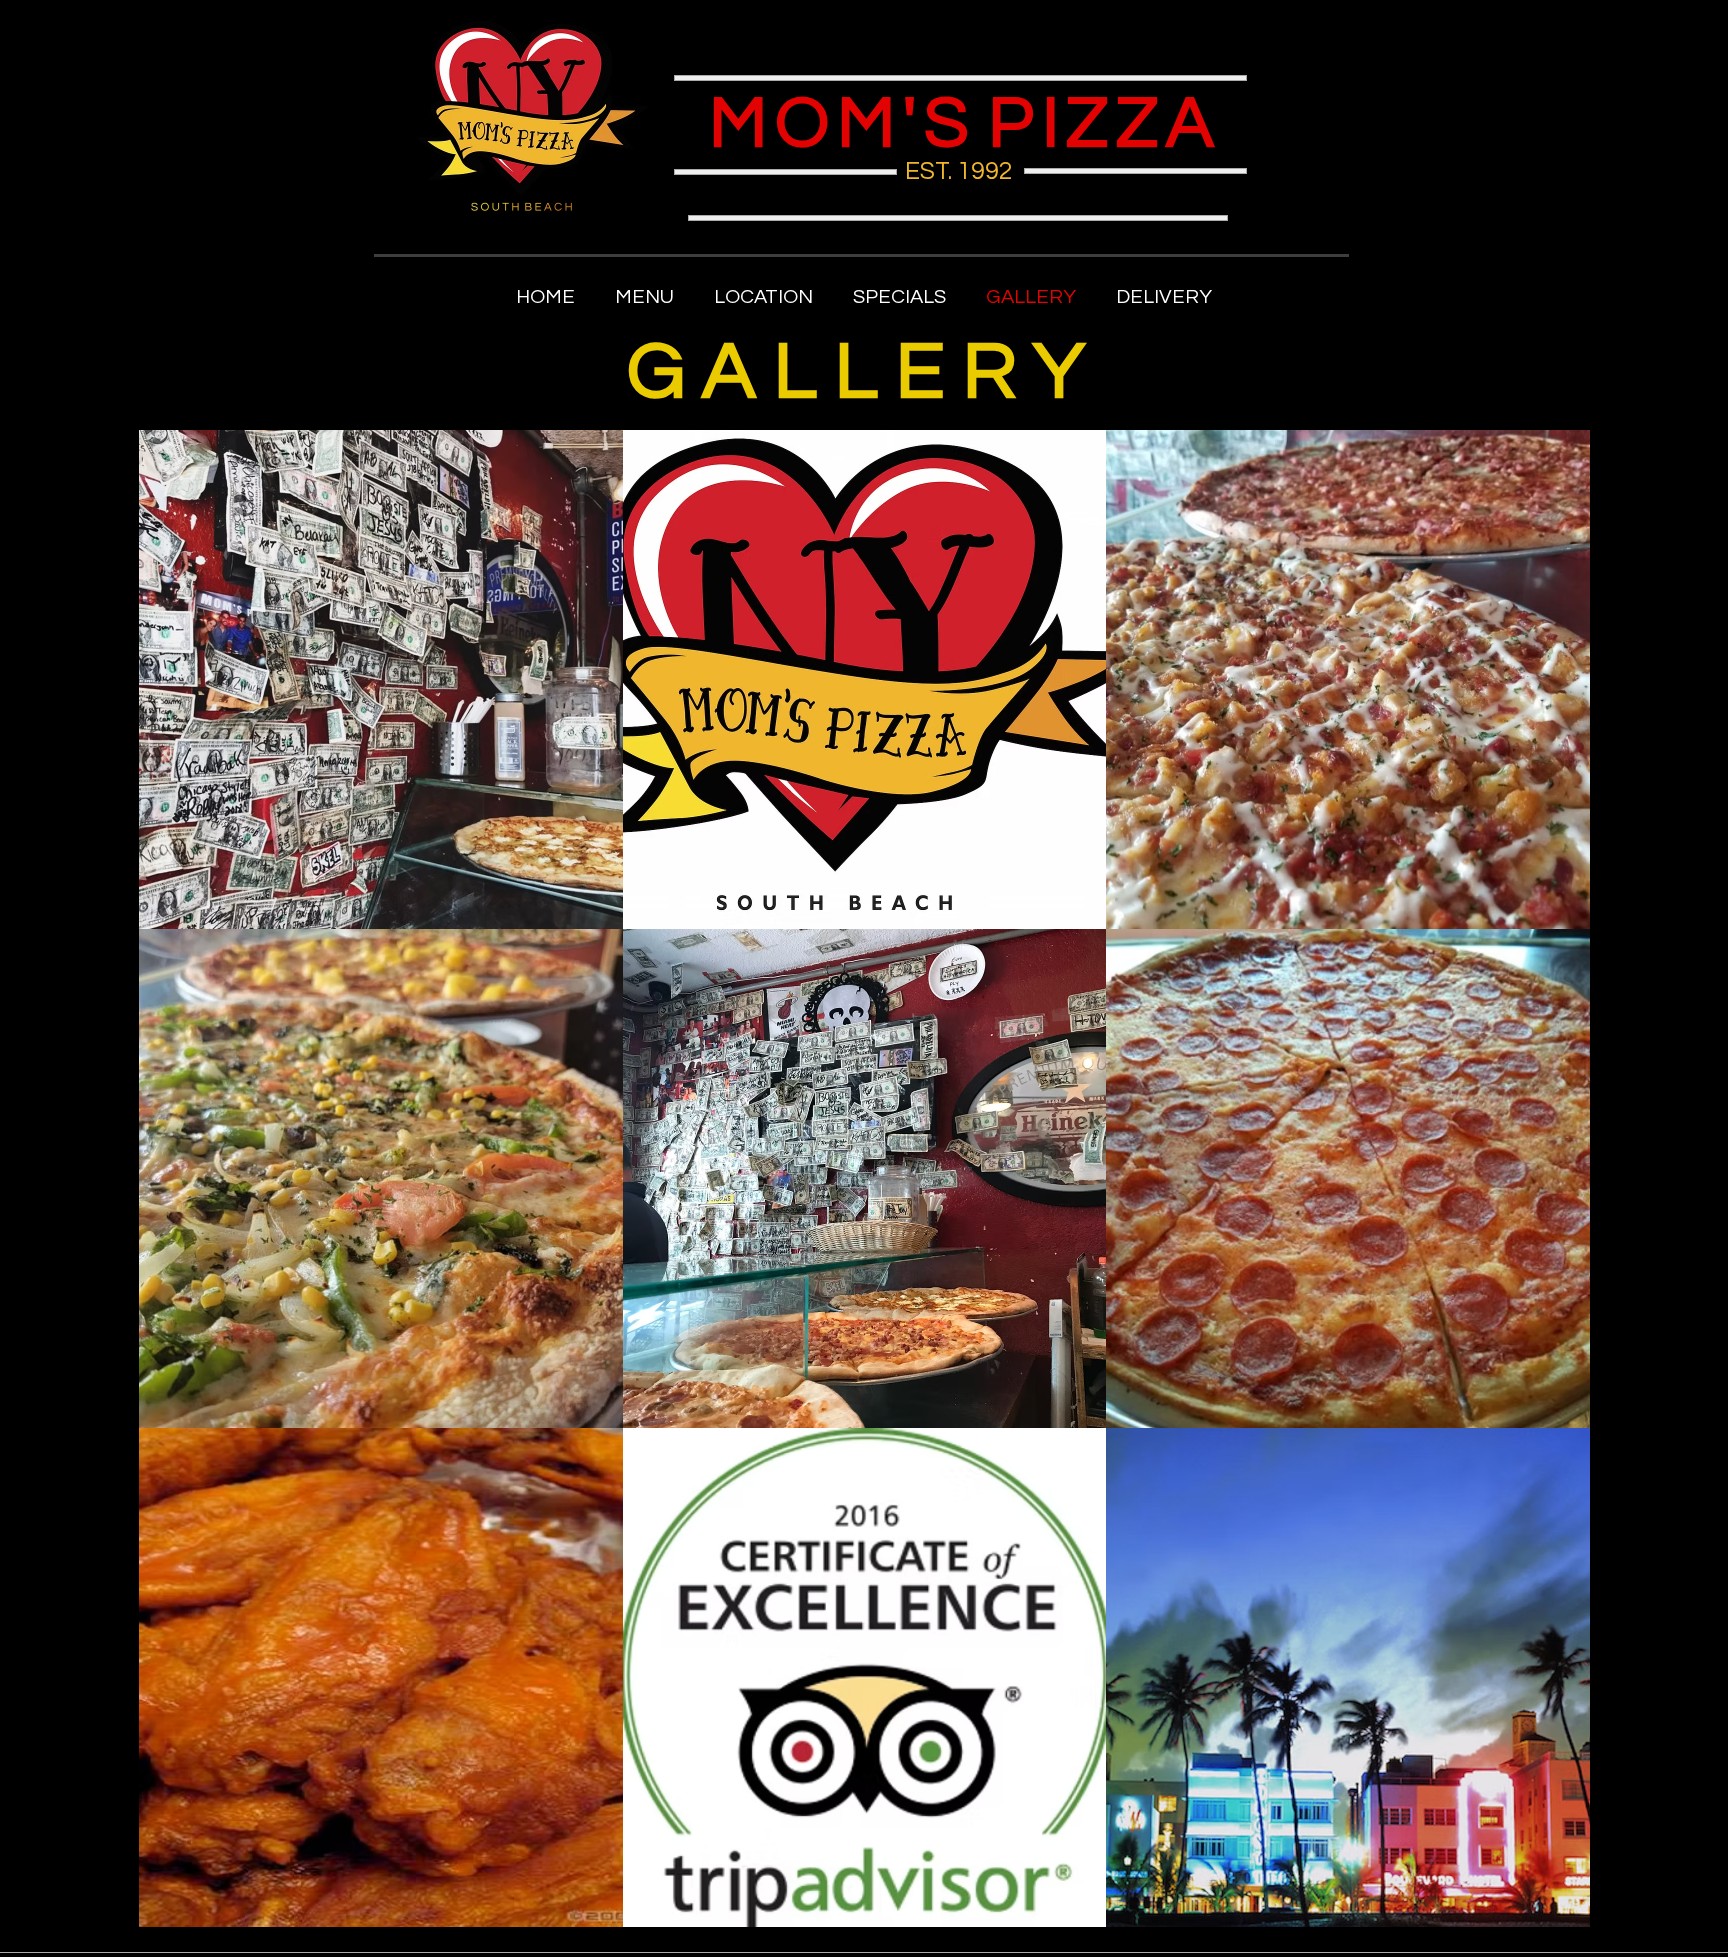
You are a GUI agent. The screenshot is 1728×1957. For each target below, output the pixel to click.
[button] (644, 297)
